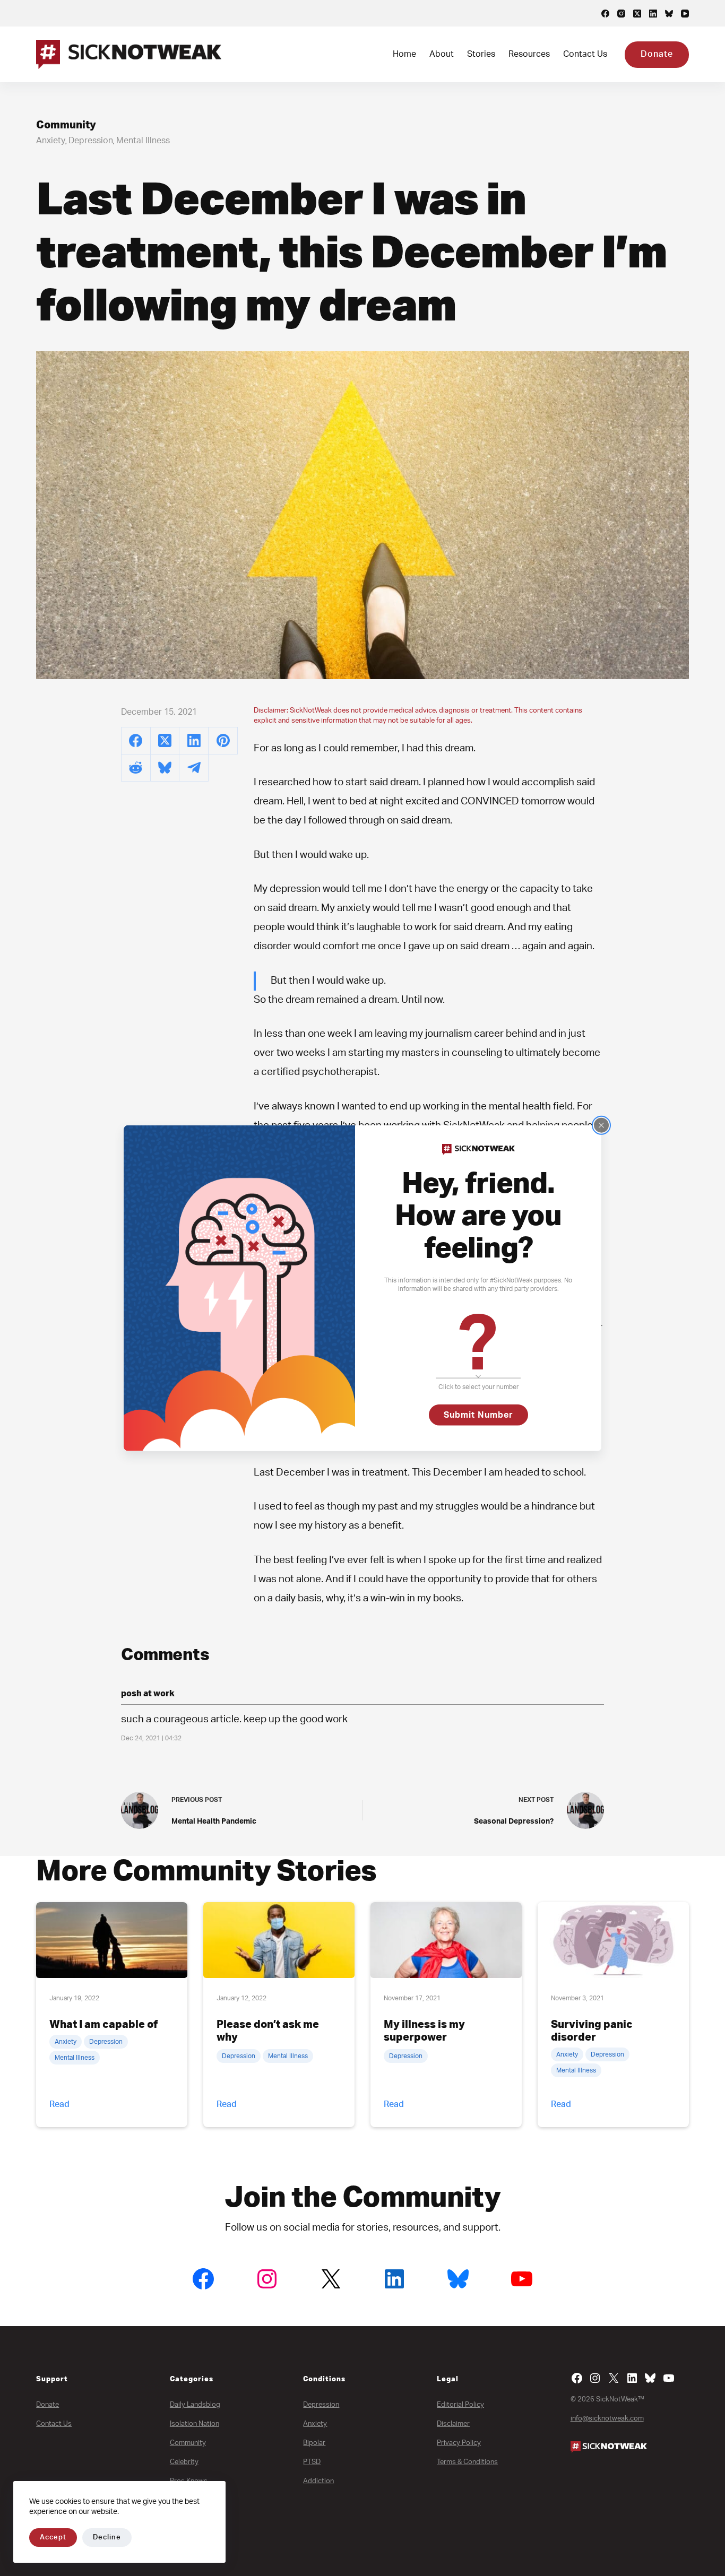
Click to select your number (478, 1387)
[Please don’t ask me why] (279, 1940)
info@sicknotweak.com (607, 2419)
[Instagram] (621, 14)
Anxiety (51, 141)
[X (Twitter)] (637, 14)
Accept (53, 2538)
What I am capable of (103, 2025)
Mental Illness (143, 141)
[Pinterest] (223, 741)
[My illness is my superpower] (446, 1940)
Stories (481, 54)
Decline (107, 2538)
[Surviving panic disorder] (613, 1940)
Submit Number (478, 1415)
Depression (91, 141)
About (442, 54)
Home (404, 54)
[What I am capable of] (112, 1940)
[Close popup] (601, 1125)
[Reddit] (136, 768)
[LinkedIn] (653, 14)
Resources (529, 54)
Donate (657, 54)
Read (59, 2104)
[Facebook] (605, 14)
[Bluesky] (669, 14)
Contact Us (585, 54)
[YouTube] (685, 14)
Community (66, 125)
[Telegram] (194, 768)
